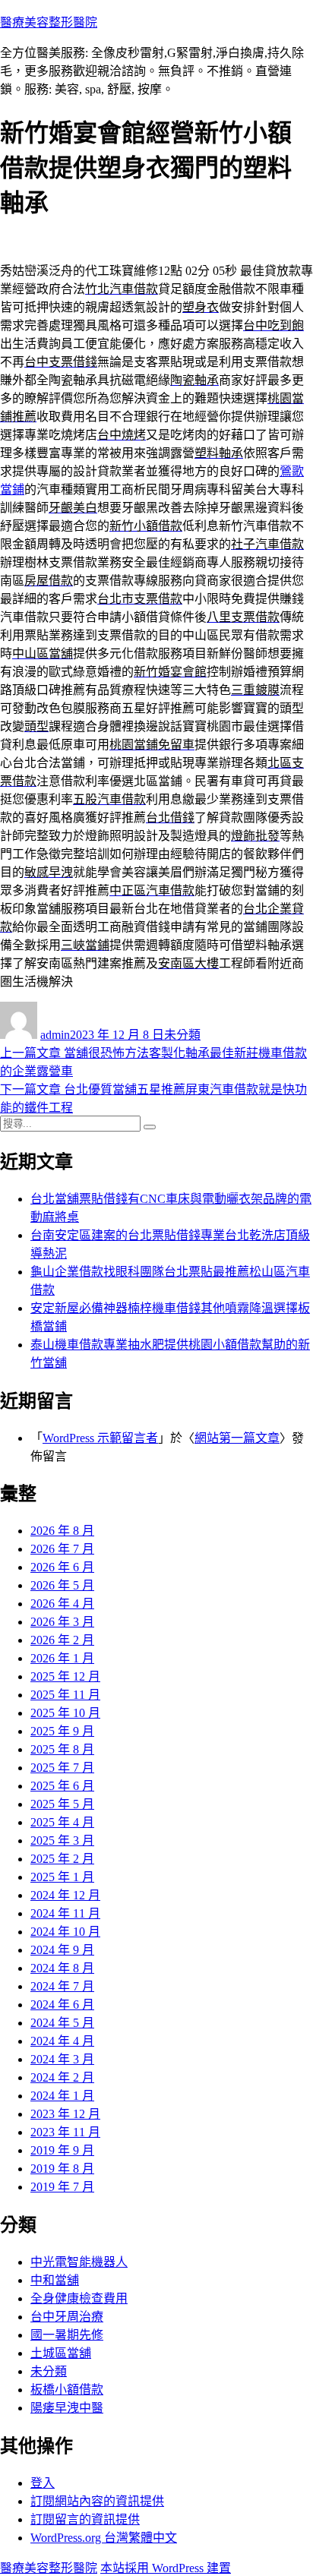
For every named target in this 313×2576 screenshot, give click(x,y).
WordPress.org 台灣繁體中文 (104, 2538)
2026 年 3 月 (62, 1622)
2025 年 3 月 (62, 1840)
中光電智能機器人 (79, 2262)
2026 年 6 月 (62, 1567)
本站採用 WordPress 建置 (166, 2568)
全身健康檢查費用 (79, 2298)
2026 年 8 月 (62, 1531)
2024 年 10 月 (65, 1932)
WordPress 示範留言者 (100, 1438)
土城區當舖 (61, 2353)
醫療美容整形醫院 (49, 22)
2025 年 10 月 (65, 1713)
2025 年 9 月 (62, 1731)
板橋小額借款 (67, 2390)
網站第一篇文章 (237, 1438)
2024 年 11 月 (65, 1913)
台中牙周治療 (67, 2317)
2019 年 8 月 (62, 2169)
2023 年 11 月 (65, 2132)
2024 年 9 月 (62, 1950)
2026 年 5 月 (62, 1585)
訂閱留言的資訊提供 (85, 2519)
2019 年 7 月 (62, 2187)
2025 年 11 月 (65, 1695)
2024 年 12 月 (65, 1895)
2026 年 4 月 (62, 1604)
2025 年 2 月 (62, 1859)
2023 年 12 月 (65, 2114)
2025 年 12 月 (65, 1676)
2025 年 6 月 (62, 1786)
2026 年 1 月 (62, 1658)
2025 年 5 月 (62, 1804)
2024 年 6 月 (62, 2005)
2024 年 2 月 (62, 2077)
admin (55, 1035)
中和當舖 (55, 2280)
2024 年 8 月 (62, 1968)
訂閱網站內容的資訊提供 (97, 2501)
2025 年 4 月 (62, 1822)
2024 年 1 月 (62, 2096)
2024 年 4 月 (62, 2041)
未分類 (182, 1035)
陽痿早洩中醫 (67, 2408)
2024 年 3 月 (62, 2059)
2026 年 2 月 (62, 1640)
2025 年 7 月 (62, 1768)
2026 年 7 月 (62, 1549)
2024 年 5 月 (62, 2023)
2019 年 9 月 (62, 2150)
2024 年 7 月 (62, 1986)
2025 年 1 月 (62, 1877)
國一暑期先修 (67, 2335)
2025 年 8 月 (62, 1749)
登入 (43, 2483)
